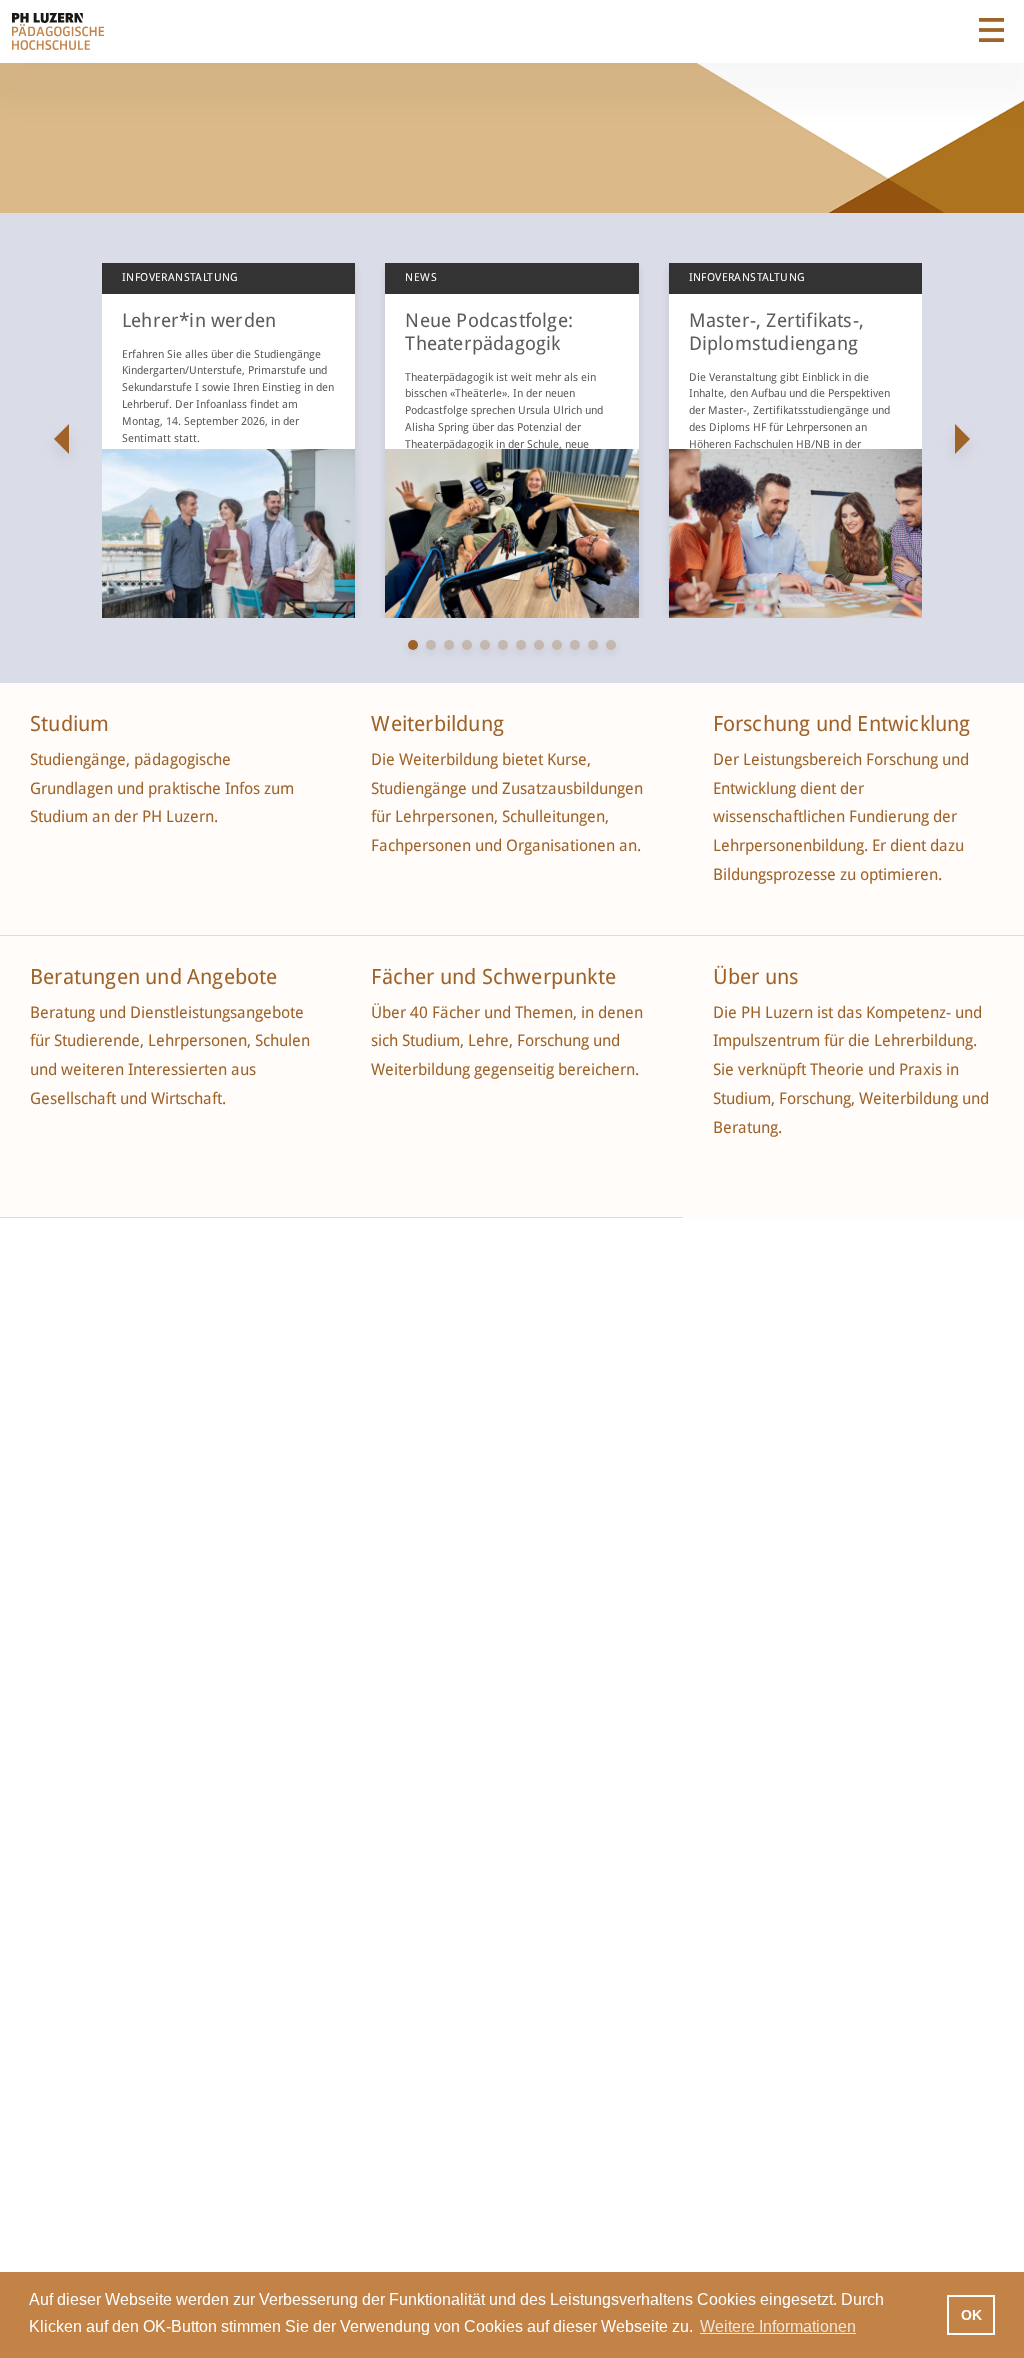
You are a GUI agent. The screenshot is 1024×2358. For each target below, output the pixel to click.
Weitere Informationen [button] (778, 2326)
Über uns (756, 977)
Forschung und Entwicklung (842, 724)
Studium (69, 724)
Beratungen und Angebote (154, 977)
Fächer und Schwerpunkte (496, 977)
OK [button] (971, 2315)
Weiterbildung (437, 724)
